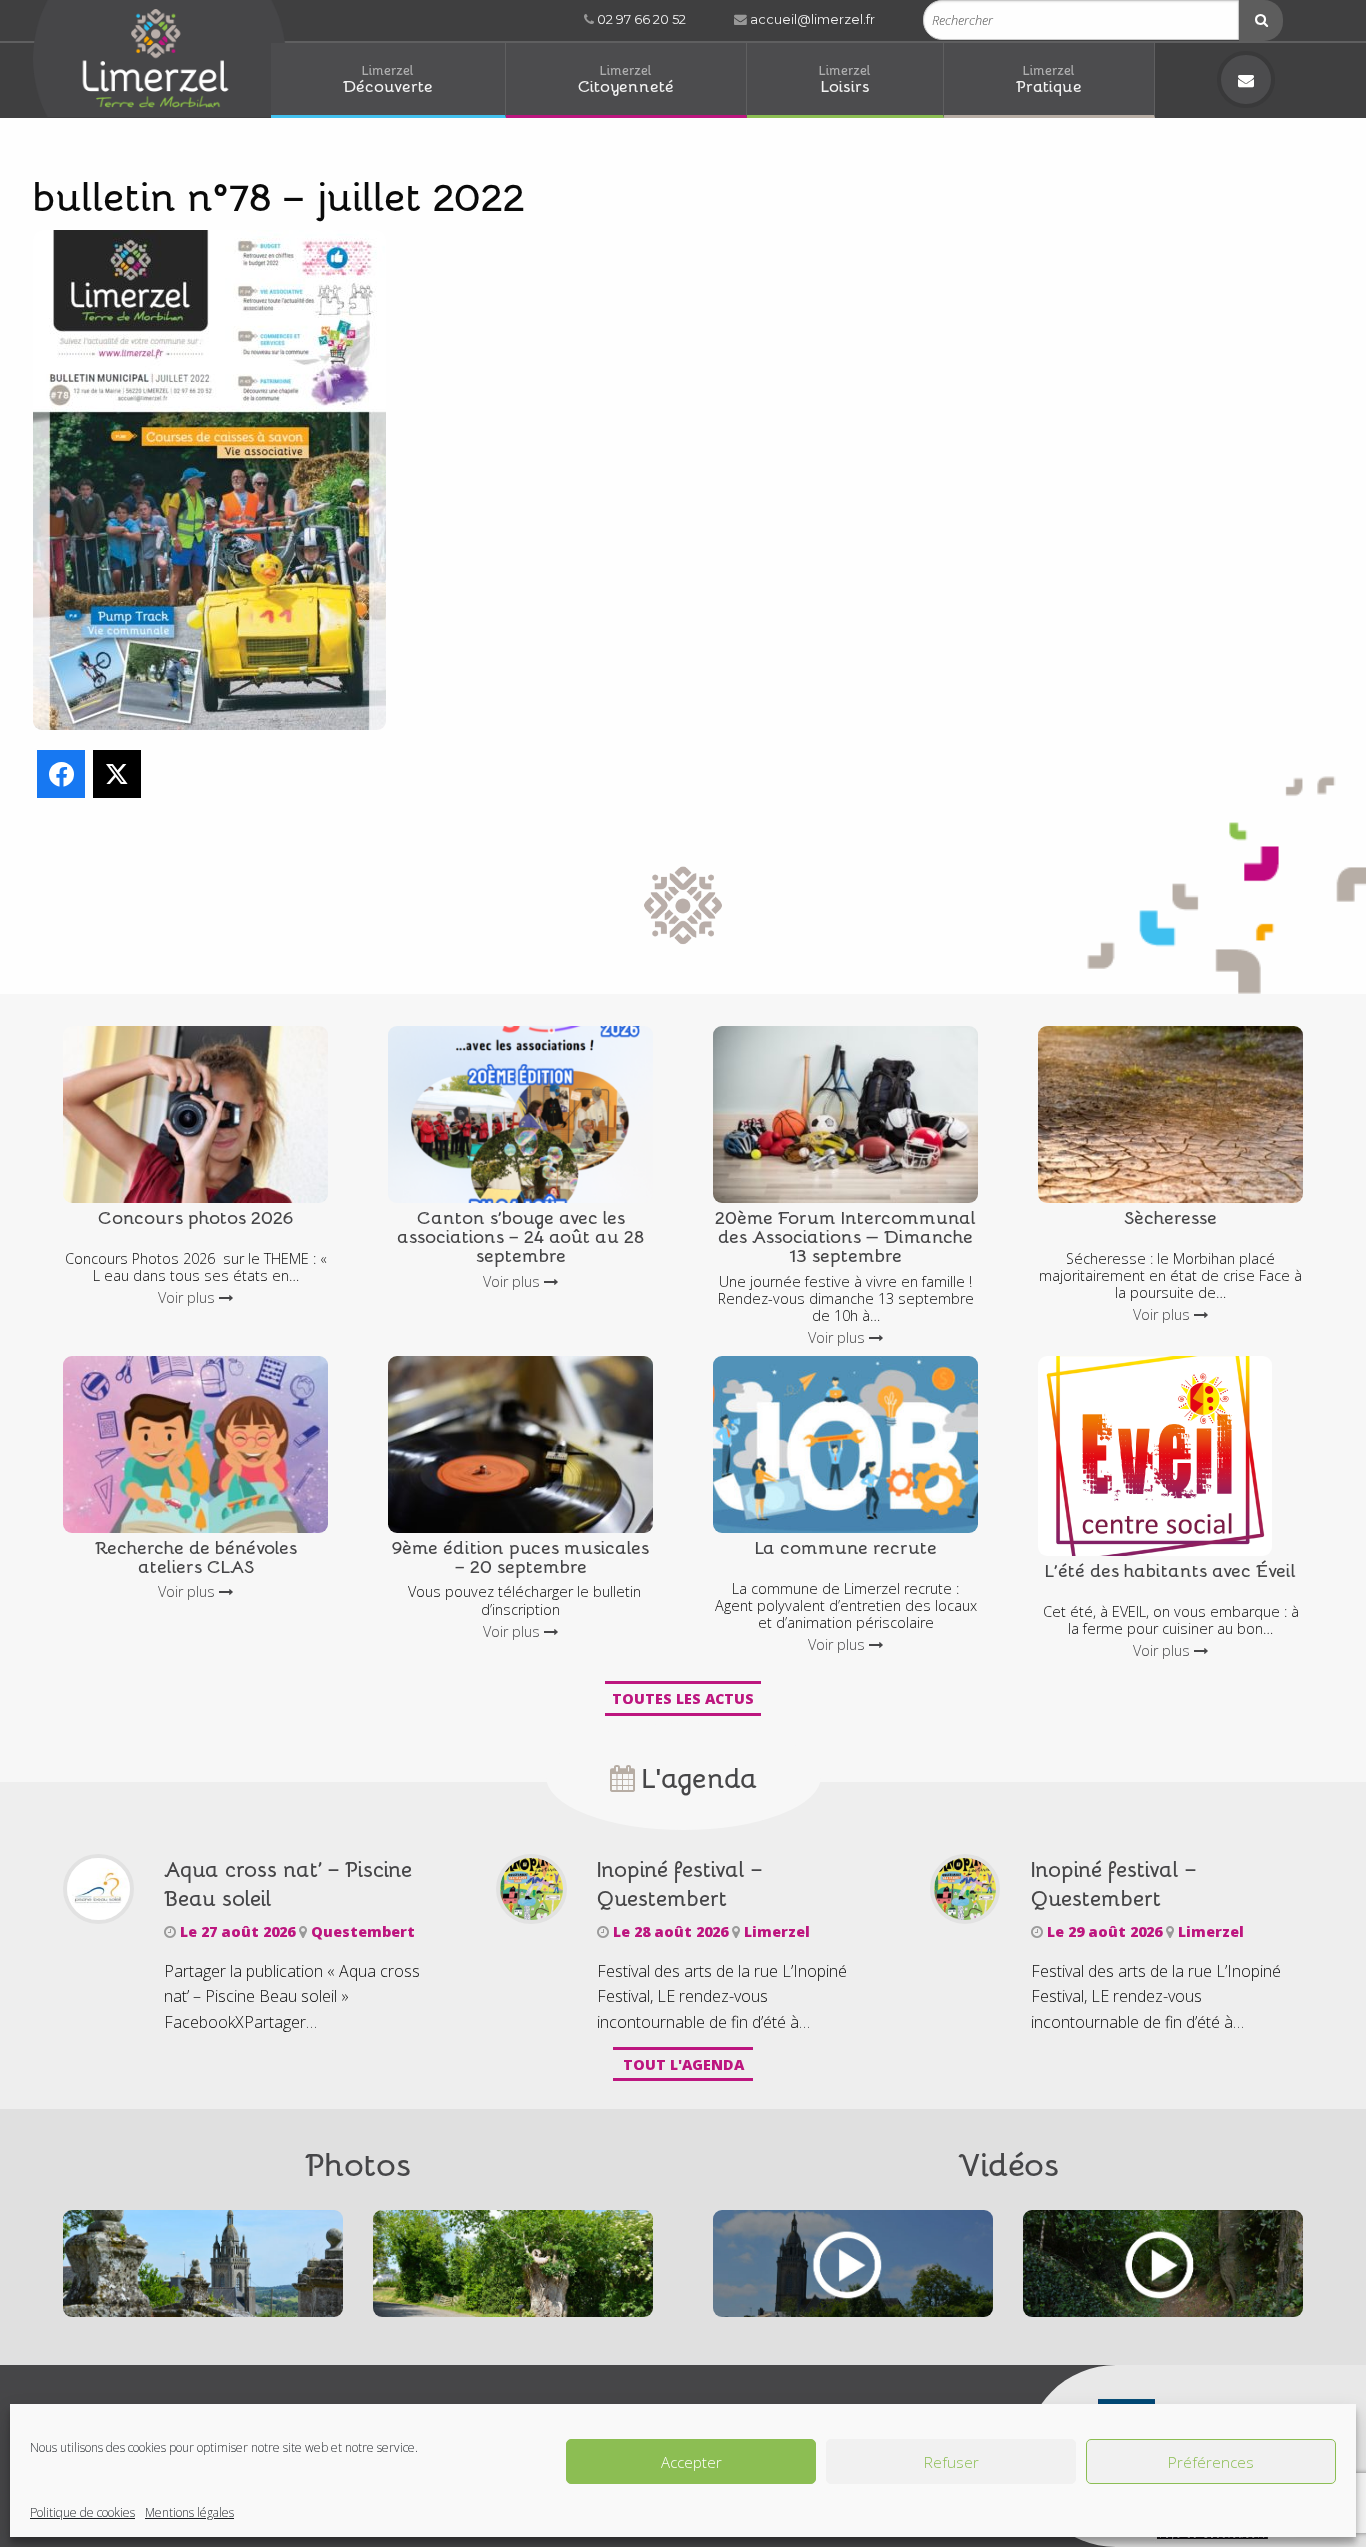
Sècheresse (1170, 1216)
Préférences (1211, 2462)
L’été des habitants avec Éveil (1170, 1569)
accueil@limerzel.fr (811, 19)
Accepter (691, 2462)
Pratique (1049, 78)
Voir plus (188, 1297)
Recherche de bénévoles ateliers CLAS (196, 1556)
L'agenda (696, 1776)
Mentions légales (189, 2512)
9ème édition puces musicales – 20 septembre (520, 1556)
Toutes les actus (683, 1698)
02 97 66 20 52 (640, 19)
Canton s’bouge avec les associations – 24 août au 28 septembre (520, 1236)
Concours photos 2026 (195, 1216)
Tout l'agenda (683, 2064)
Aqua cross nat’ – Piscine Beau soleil (288, 1883)
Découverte (388, 78)
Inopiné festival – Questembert (679, 1883)
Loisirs (845, 78)
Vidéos (1008, 2162)
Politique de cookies (82, 2512)
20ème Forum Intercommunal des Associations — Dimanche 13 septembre (845, 1236)
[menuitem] (388, 80)
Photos (358, 2162)
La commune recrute (846, 1546)
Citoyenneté (626, 78)
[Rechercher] (1261, 20)
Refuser (951, 2462)
